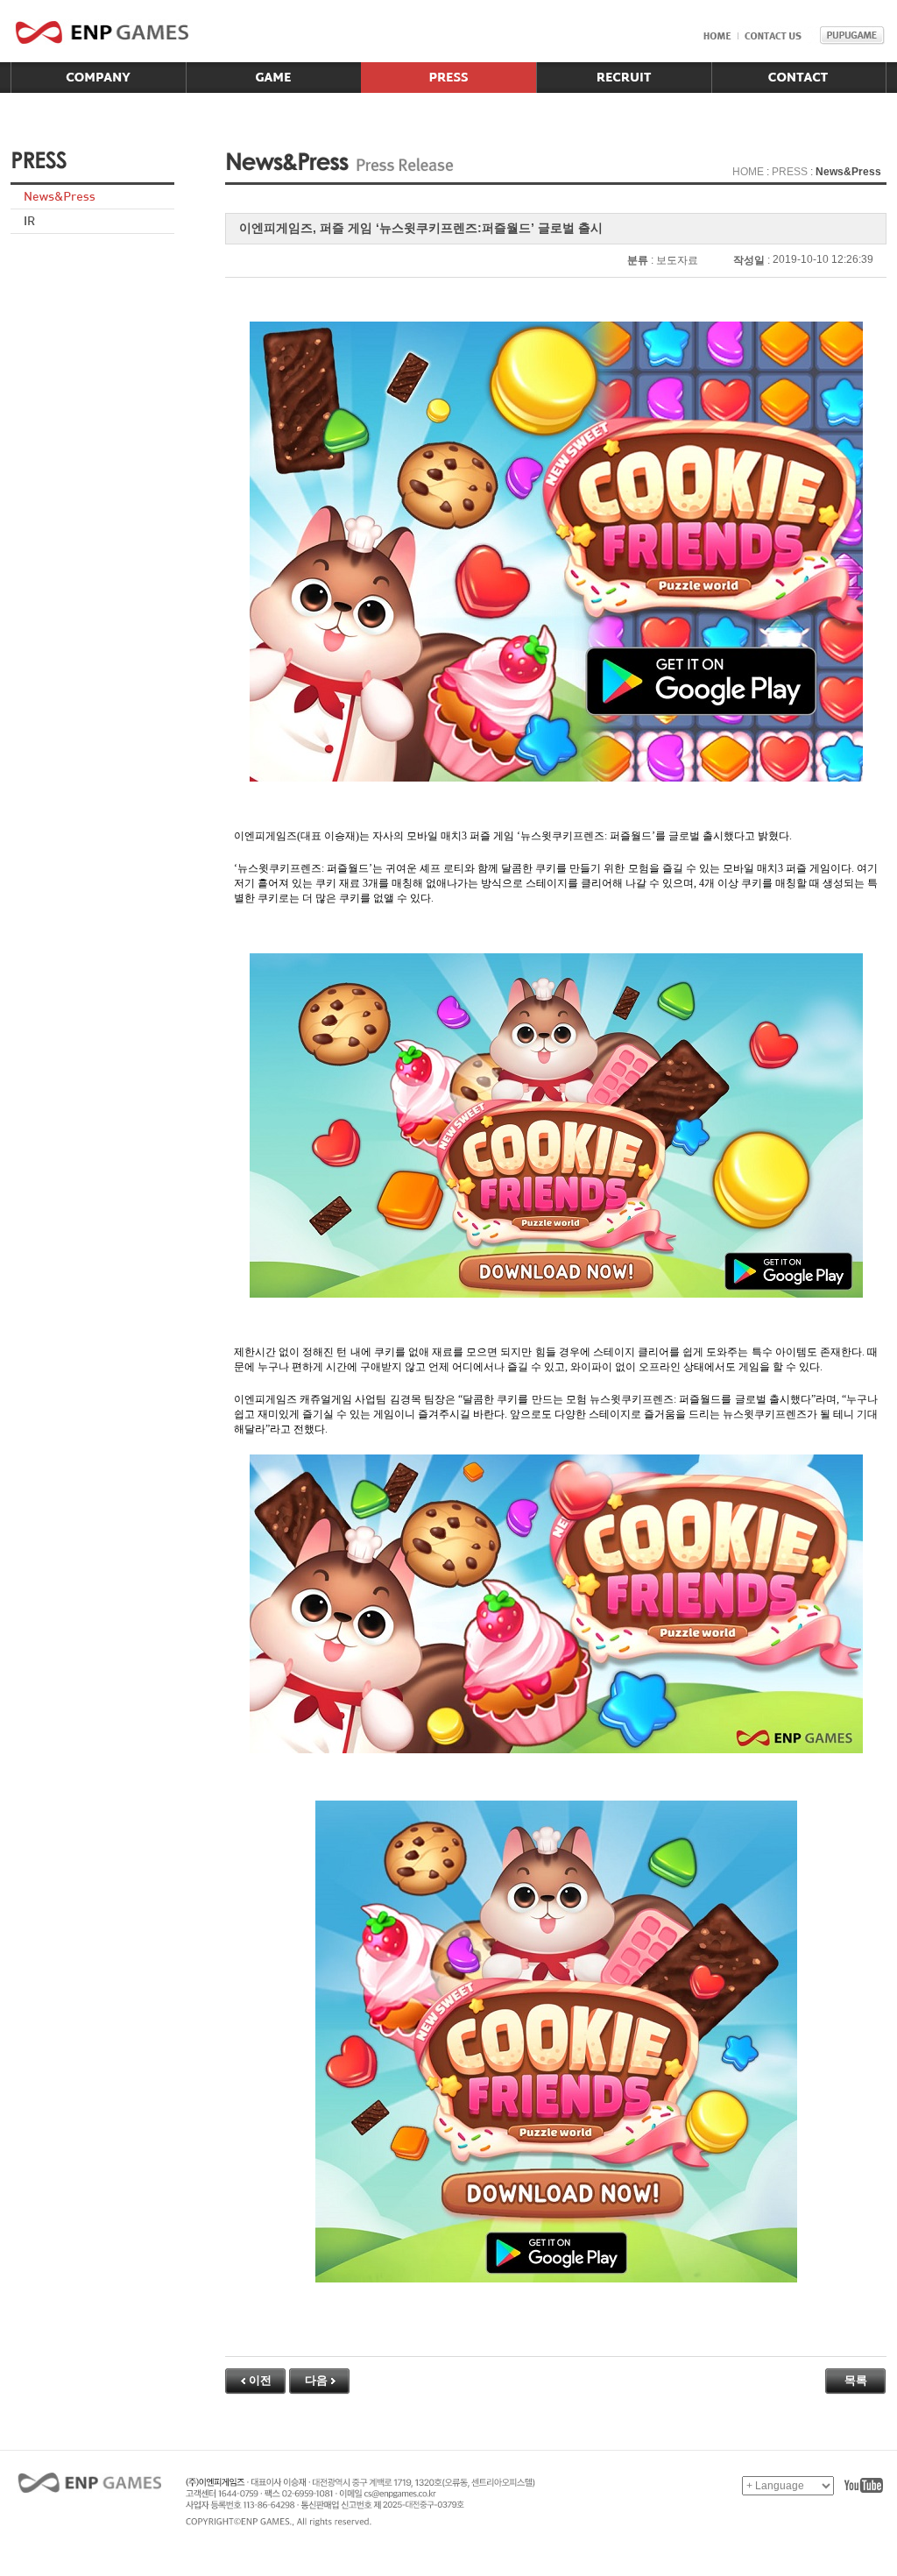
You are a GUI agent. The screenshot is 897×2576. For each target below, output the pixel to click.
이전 (260, 2380)
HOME (748, 172)
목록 (856, 2380)
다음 (316, 2380)
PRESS (790, 172)
